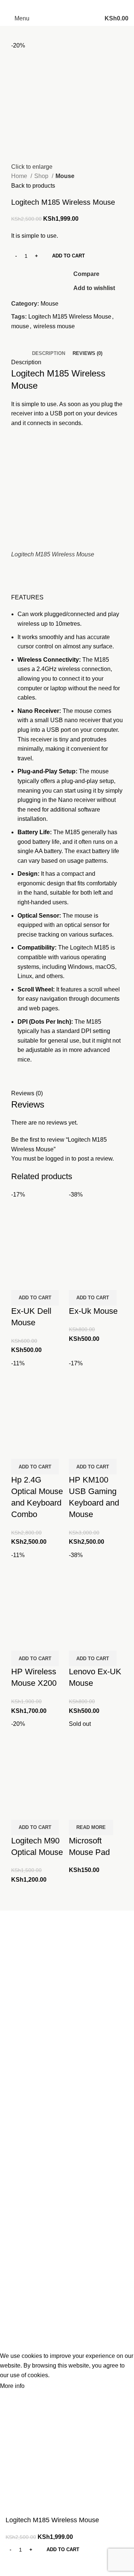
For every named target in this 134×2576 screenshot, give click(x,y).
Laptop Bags (22, 2275)
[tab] (49, 353)
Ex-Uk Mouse (93, 1311)
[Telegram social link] (91, 6)
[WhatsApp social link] (82, 6)
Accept (41, 2386)
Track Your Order (28, 2316)
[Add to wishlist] (20, 1281)
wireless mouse (54, 326)
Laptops (16, 2195)
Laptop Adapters (27, 2223)
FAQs (13, 2171)
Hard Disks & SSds (31, 2302)
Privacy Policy (24, 2330)
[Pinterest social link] (62, 6)
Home (20, 176)
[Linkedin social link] (72, 6)
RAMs (14, 2288)
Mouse (65, 176)
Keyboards (20, 2237)
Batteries (17, 2209)
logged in (58, 1159)
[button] (35, 1298)
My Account (21, 2157)
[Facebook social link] (43, 6)
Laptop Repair (24, 2130)
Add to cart (68, 256)
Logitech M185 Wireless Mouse (70, 317)
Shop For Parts (25, 2143)
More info (12, 2386)
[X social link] (52, 6)
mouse (20, 326)
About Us (18, 2102)
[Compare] (20, 1262)
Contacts (17, 2116)
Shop (42, 176)
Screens (17, 2251)
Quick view (41, 1262)
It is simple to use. (35, 404)
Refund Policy (24, 2344)
